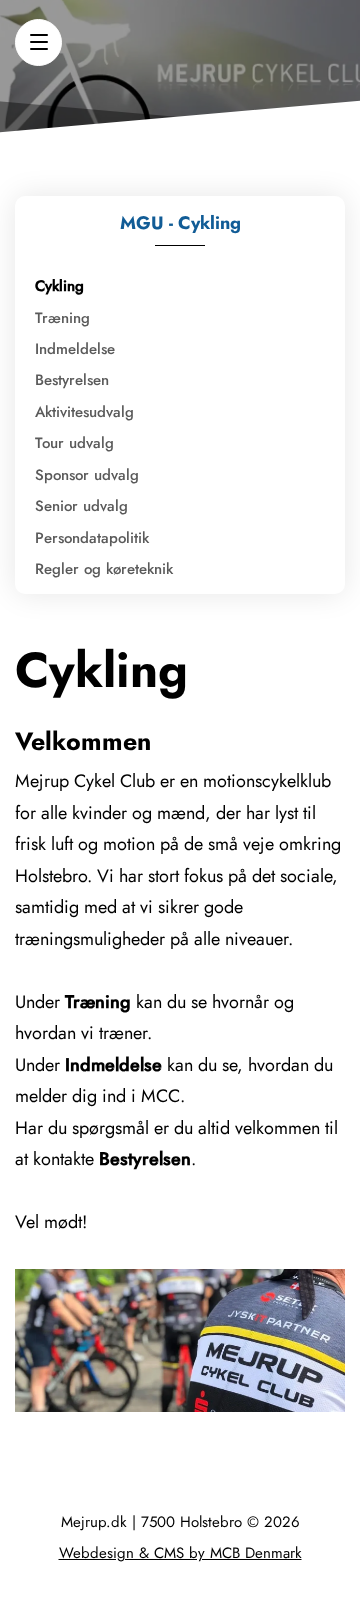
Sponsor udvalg (87, 475)
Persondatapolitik (92, 538)
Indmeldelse (75, 349)
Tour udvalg (74, 443)
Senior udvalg (81, 506)
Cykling (59, 286)
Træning (62, 318)
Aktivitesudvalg (84, 412)
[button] (38, 42)
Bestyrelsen (72, 380)
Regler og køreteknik (104, 569)
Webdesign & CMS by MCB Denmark (180, 1553)
